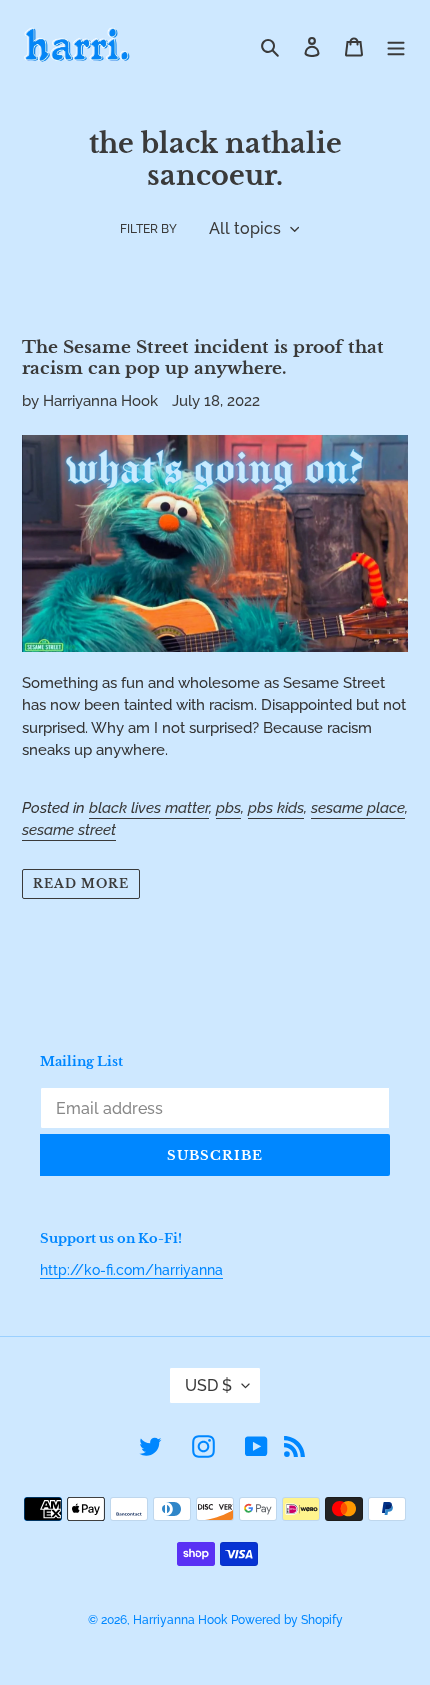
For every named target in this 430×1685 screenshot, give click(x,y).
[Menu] (396, 46)
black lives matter (149, 808)
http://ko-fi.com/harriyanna (131, 1270)
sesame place (358, 808)
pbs (228, 808)
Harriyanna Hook (180, 1620)
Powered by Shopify (287, 1620)
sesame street (69, 830)
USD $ (208, 1385)
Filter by (148, 229)
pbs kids (276, 808)
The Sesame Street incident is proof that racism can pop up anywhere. (203, 357)
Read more (81, 883)
